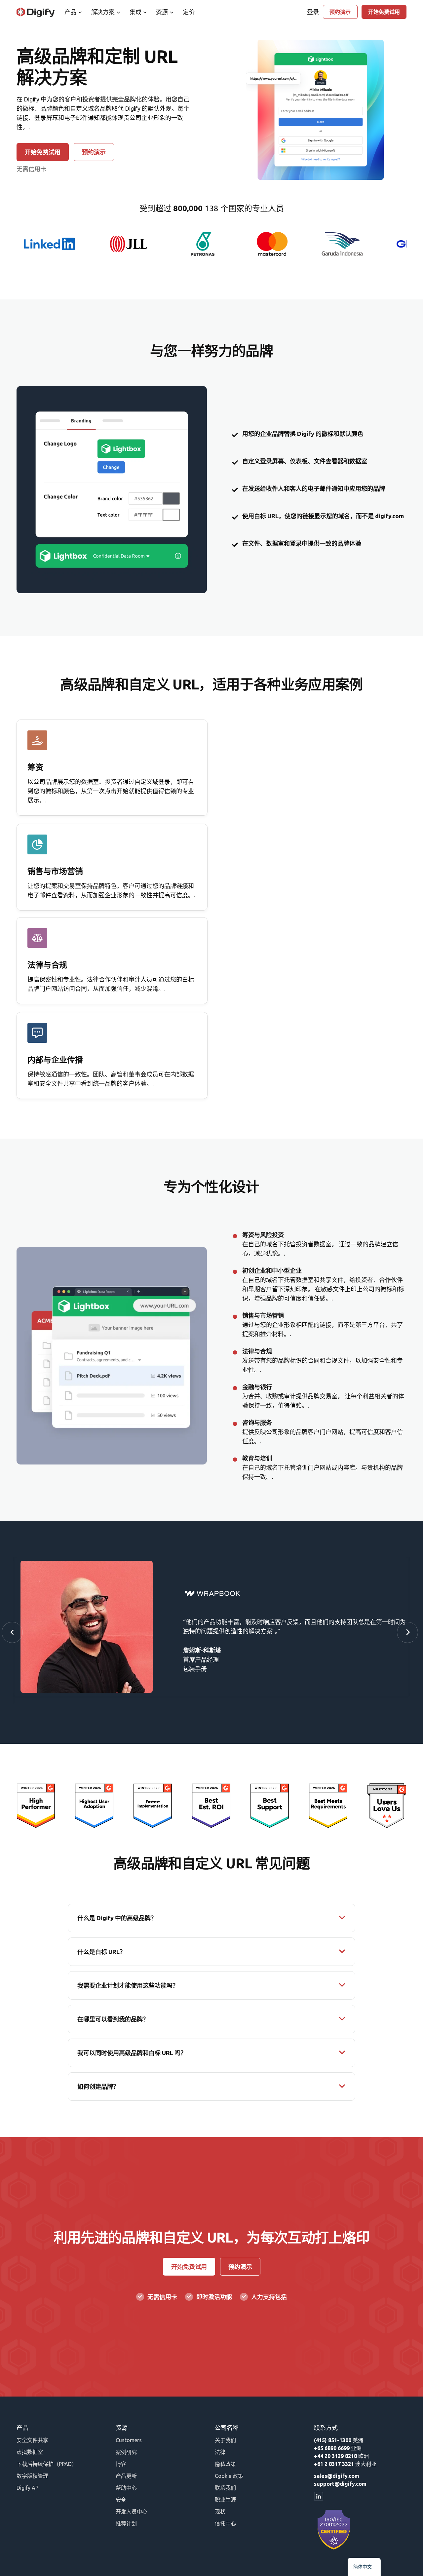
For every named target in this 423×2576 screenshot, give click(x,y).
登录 (313, 12)
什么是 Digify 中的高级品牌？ (117, 1918)
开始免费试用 (384, 12)
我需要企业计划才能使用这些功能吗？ (128, 1985)
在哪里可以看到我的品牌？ (113, 2019)
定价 (189, 12)
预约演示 (340, 12)
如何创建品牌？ (98, 2087)
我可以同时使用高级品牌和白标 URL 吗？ (132, 2053)
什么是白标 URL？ (101, 1952)
